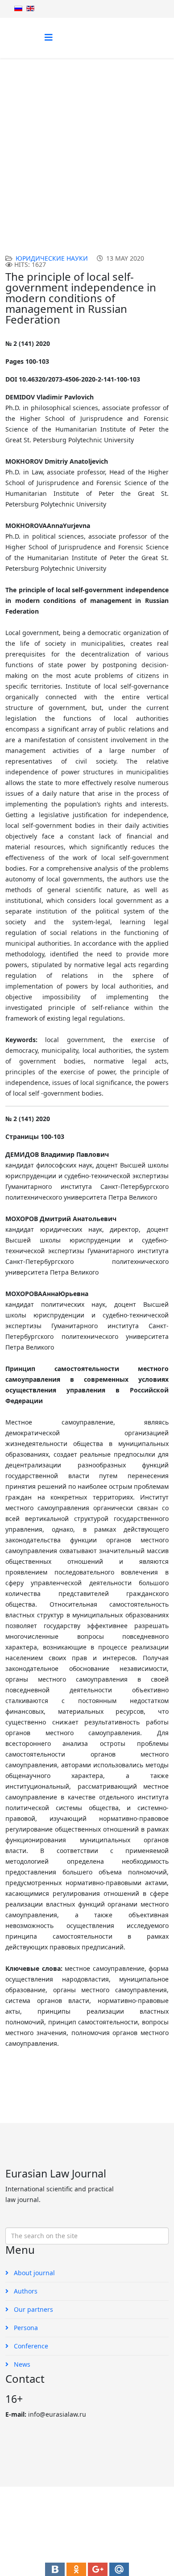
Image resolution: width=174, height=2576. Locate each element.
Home (36, 160)
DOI (60, 160)
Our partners (33, 2309)
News (21, 2364)
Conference (30, 2346)
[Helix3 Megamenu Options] (49, 37)
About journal (33, 2273)
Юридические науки (107, 160)
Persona (25, 2328)
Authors (25, 2291)
